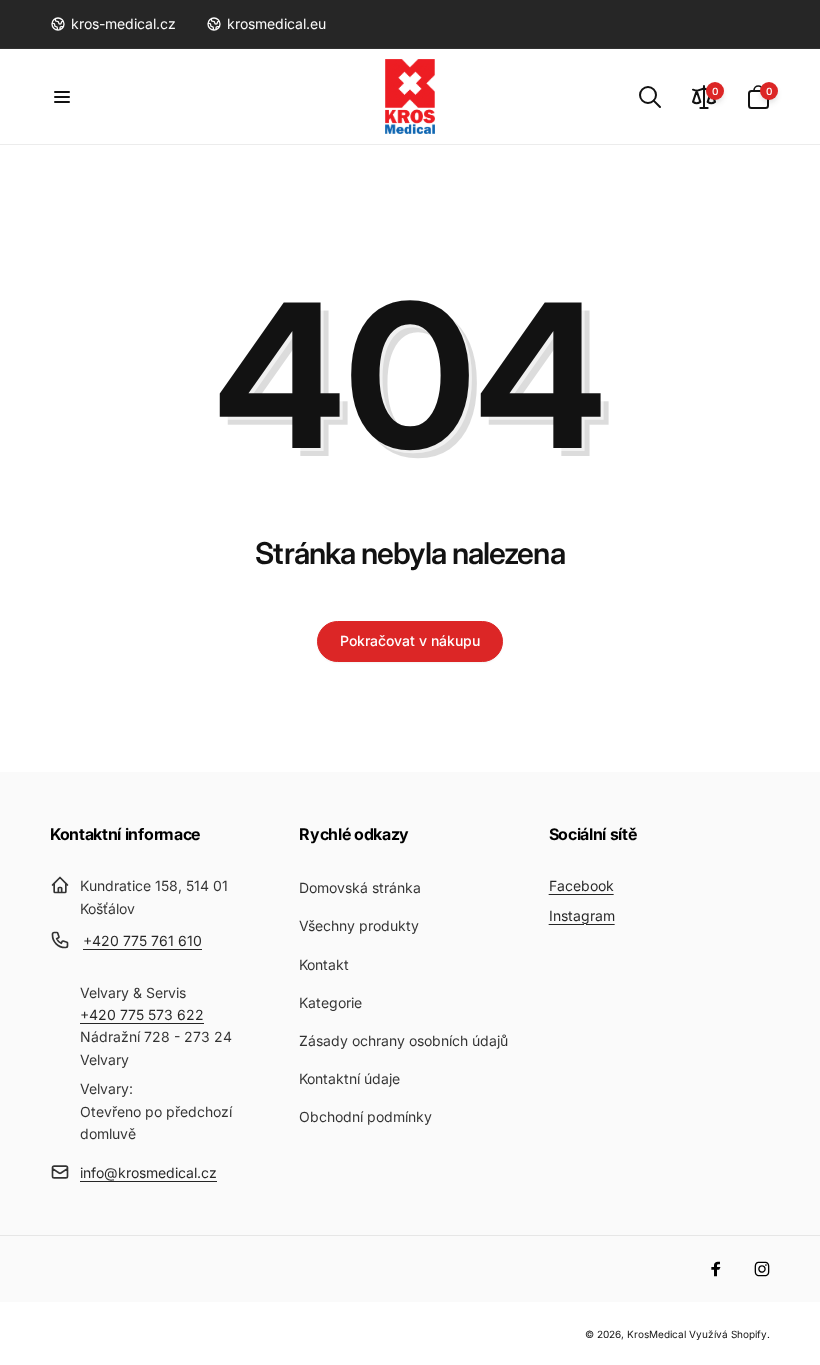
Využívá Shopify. (729, 1334)
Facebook (581, 885)
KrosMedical (656, 1334)
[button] (62, 97)
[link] (113, 24)
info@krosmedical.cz (148, 1172)
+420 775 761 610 (142, 940)
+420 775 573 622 (142, 1014)
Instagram (582, 915)
